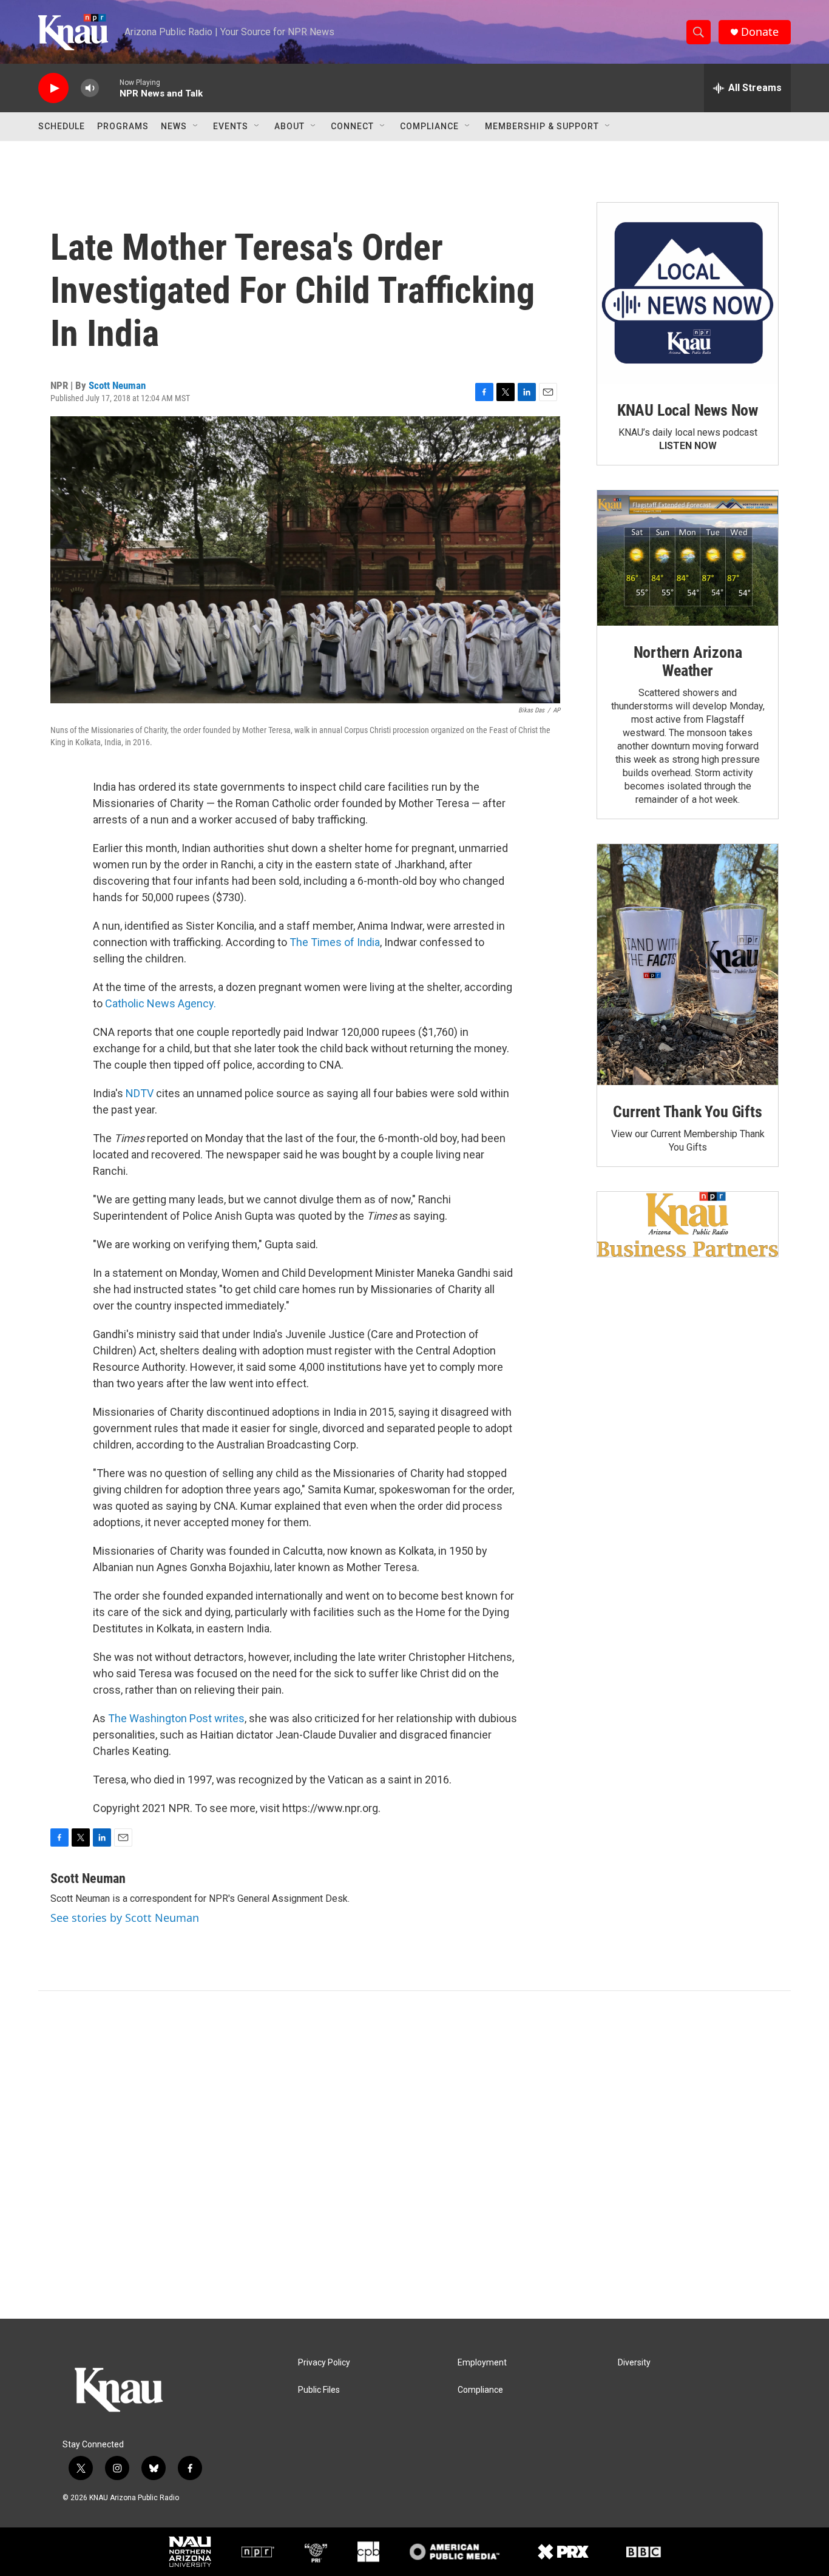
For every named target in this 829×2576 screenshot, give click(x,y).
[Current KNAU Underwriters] (688, 1224)
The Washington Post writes (176, 1718)
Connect (352, 126)
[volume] (90, 88)
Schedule (62, 126)
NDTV (140, 1093)
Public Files (319, 2390)
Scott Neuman (117, 385)
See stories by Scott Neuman (125, 1918)
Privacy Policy (324, 2363)
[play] (53, 88)
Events (231, 126)
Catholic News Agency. (161, 1003)
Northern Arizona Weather (688, 661)
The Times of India (335, 942)
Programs (123, 126)
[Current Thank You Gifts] (688, 965)
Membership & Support (542, 126)
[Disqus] (414, 2155)
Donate (760, 32)
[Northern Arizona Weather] (688, 558)
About (289, 126)
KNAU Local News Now (688, 410)
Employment (482, 2363)
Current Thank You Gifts (687, 1112)
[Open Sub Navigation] (196, 126)
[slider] (109, 88)
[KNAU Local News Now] (688, 293)
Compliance (429, 126)
